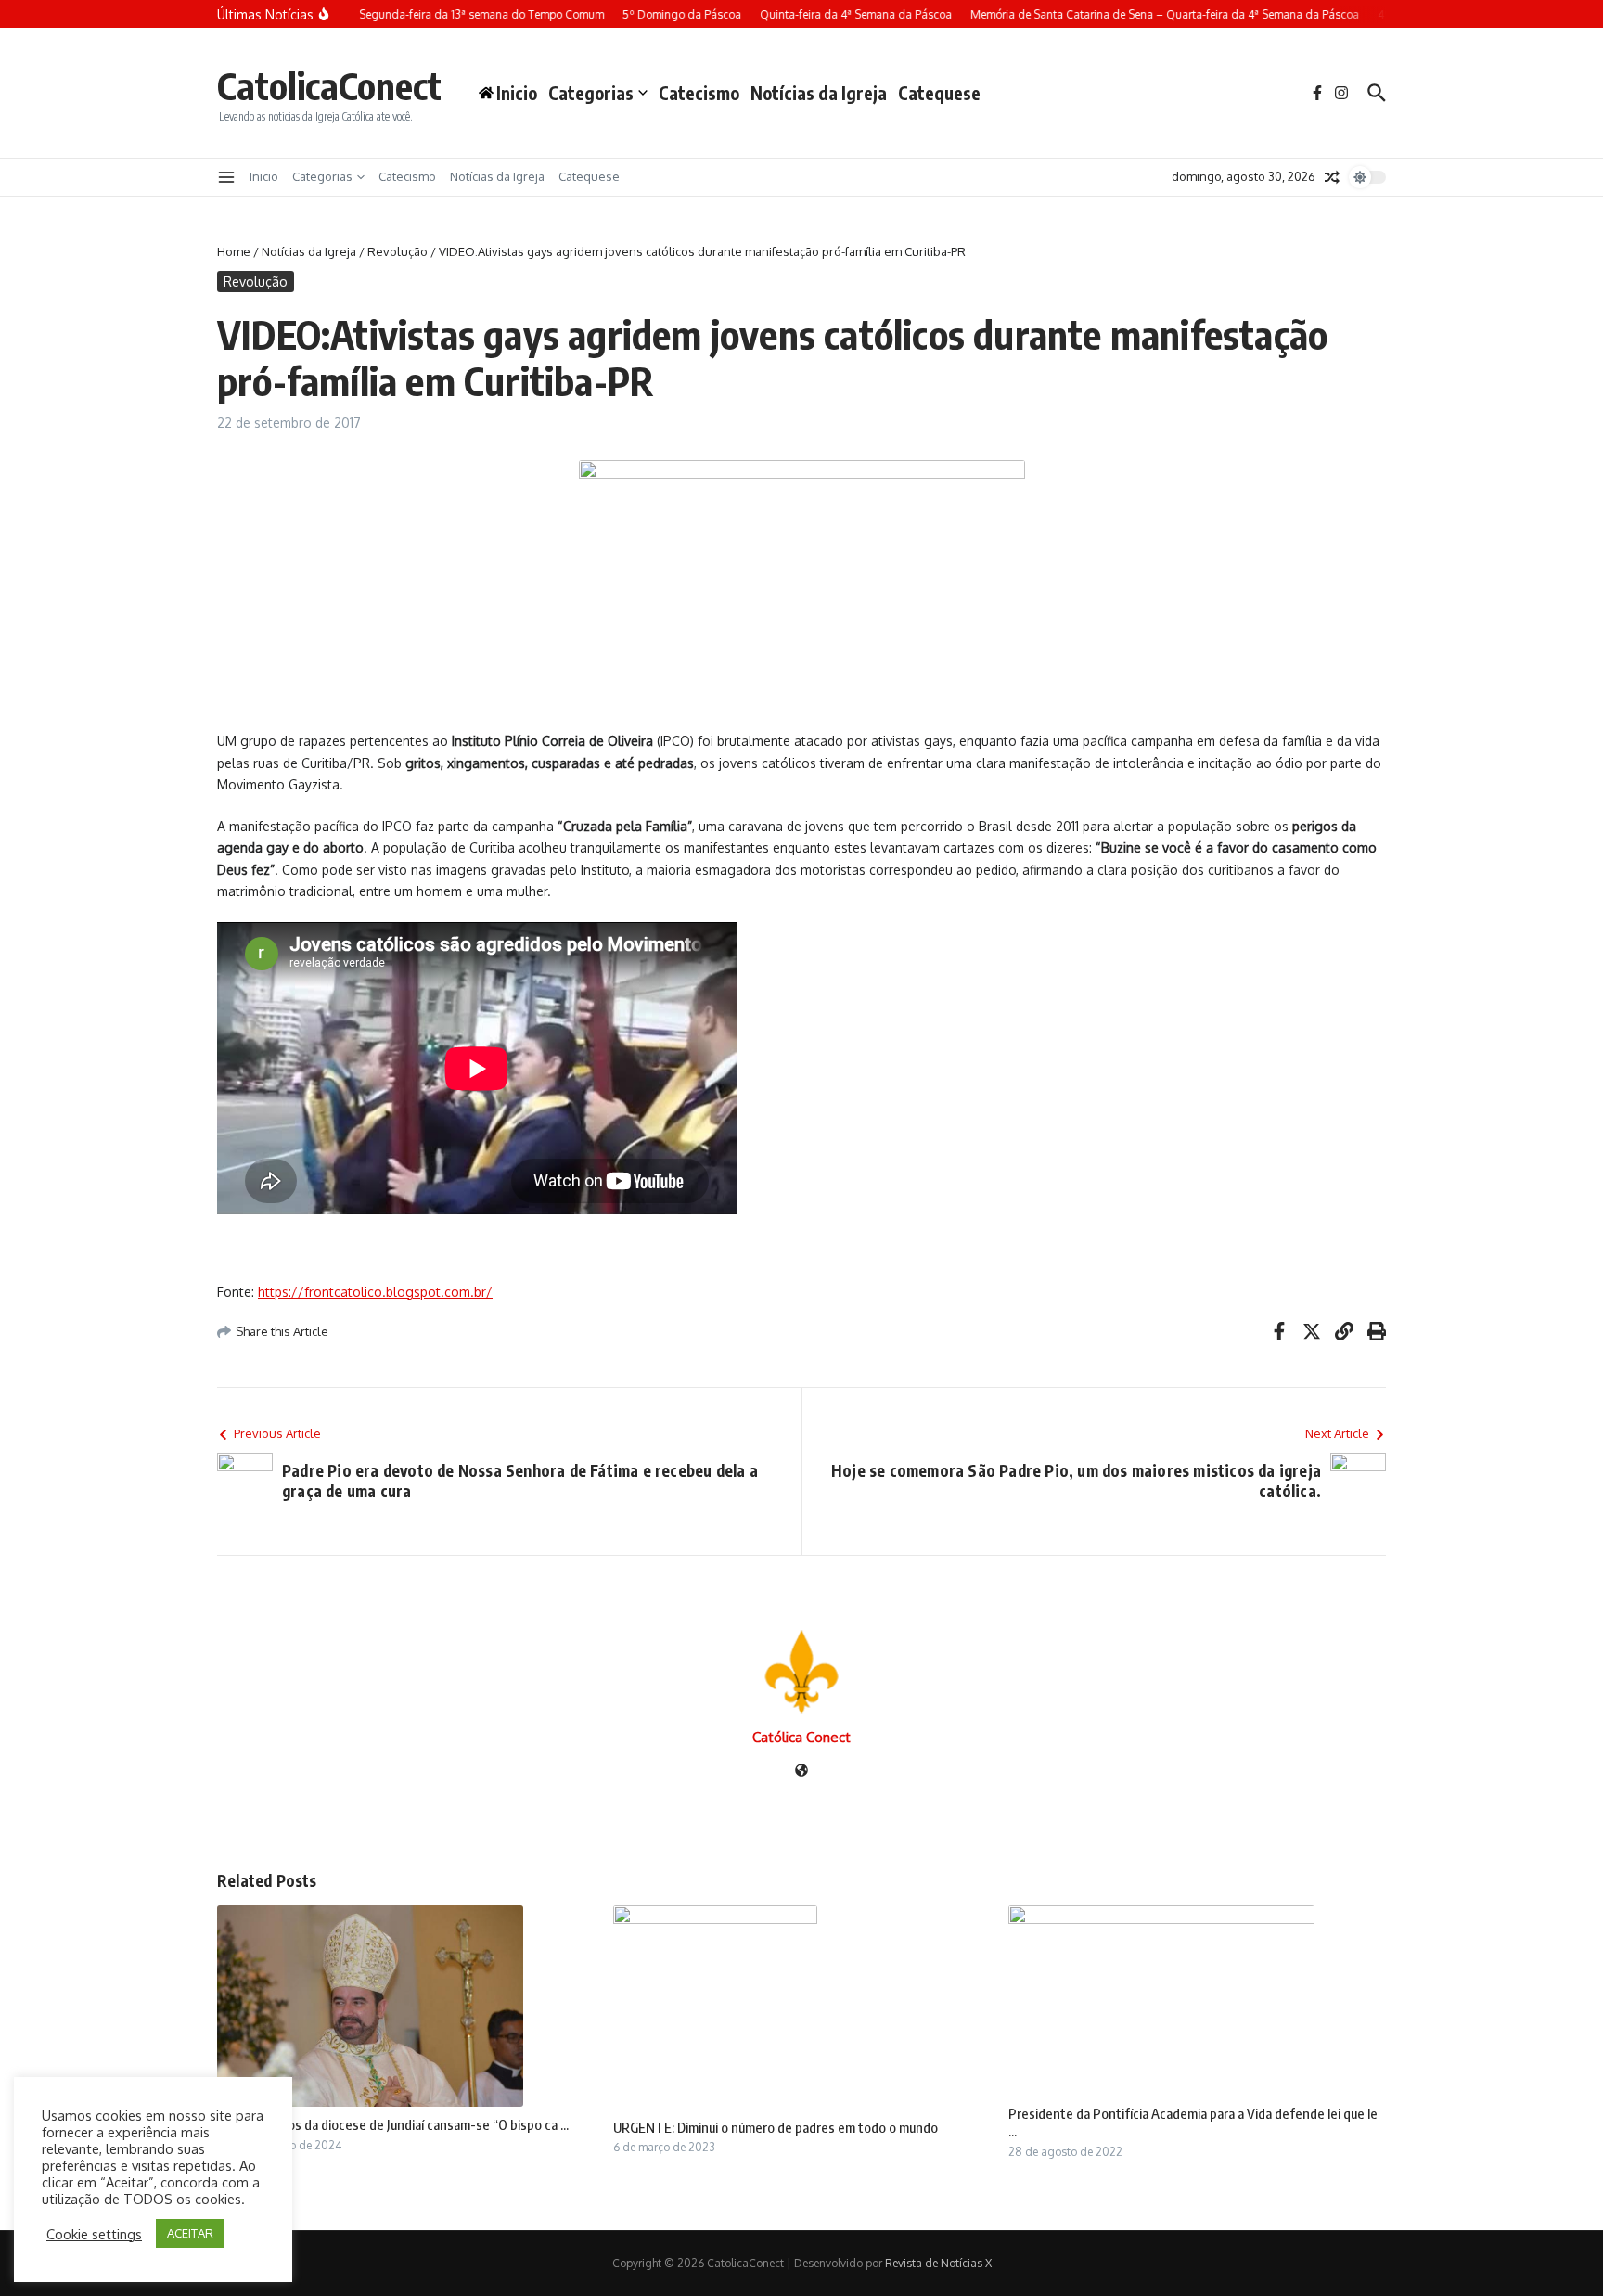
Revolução (398, 251)
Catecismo (699, 93)
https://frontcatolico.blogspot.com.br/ (375, 1292)
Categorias (591, 93)
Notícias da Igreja (819, 93)
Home (234, 251)
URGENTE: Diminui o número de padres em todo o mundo (776, 2127)
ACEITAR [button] (190, 2233)
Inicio (264, 176)
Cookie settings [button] (94, 2234)
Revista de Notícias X (938, 2263)
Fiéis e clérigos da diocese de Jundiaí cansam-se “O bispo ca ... (393, 2124)
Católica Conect (801, 1737)
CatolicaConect (329, 85)
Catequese (939, 93)
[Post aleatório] (1332, 177)
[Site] (801, 1771)
